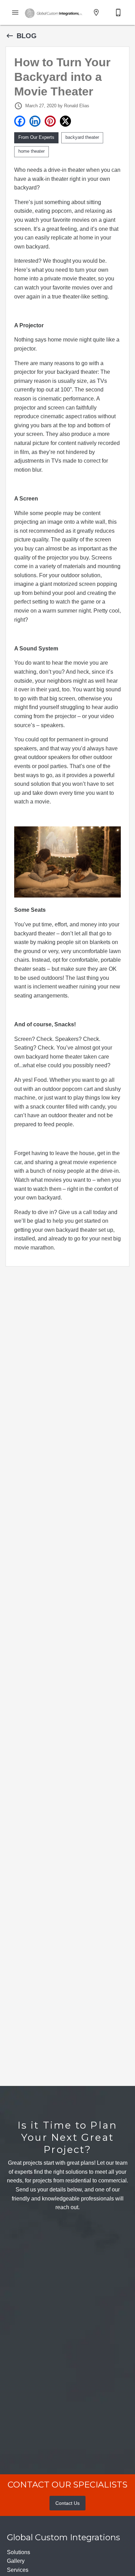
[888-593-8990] (118, 12)
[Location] (96, 12)
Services (18, 2570)
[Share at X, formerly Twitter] (65, 121)
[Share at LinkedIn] (35, 121)
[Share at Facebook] (20, 121)
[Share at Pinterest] (50, 121)
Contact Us (67, 2503)
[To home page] (54, 12)
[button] (15, 12)
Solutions (19, 2552)
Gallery (16, 2561)
